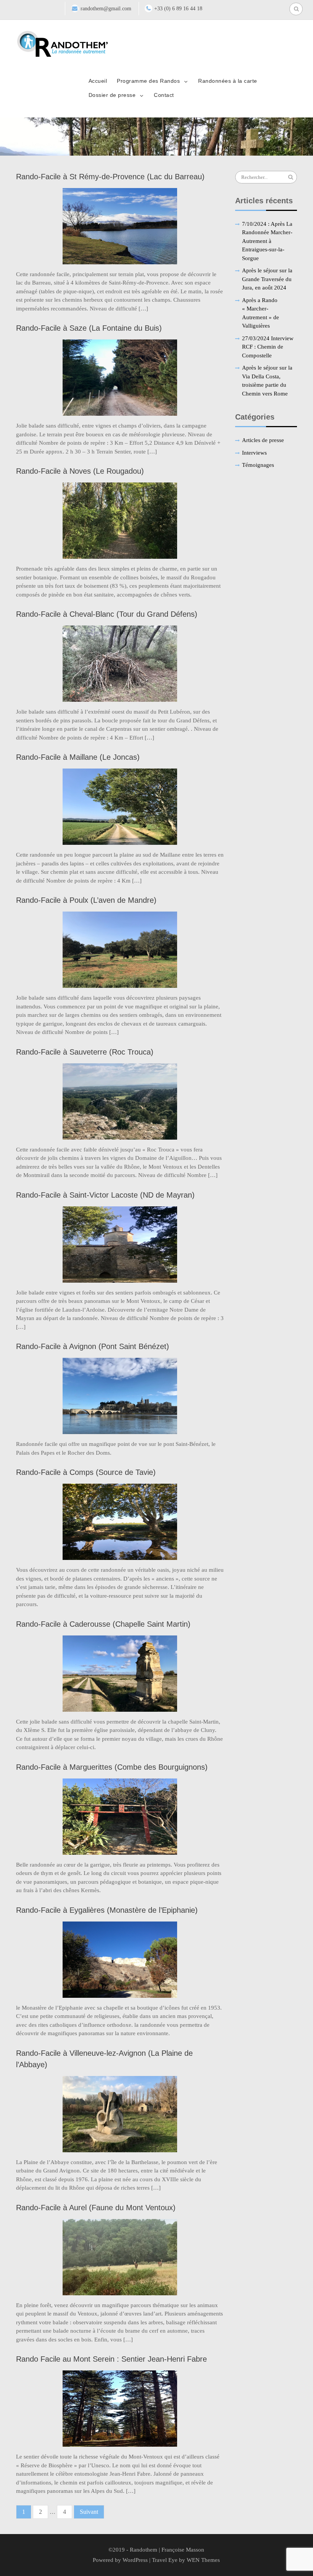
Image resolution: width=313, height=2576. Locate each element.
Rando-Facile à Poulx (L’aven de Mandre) (86, 900)
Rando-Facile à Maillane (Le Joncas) (78, 757)
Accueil (98, 81)
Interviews (254, 453)
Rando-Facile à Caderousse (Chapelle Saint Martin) (103, 1624)
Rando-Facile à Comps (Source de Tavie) (86, 1472)
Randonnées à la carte (228, 81)
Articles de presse (263, 440)
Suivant (89, 2512)
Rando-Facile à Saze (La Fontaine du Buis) (89, 328)
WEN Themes (203, 2560)
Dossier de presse (112, 95)
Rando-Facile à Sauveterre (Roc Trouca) (85, 1052)
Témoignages (258, 465)
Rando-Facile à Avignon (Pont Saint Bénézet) (93, 1346)
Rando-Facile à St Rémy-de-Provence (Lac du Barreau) (110, 177)
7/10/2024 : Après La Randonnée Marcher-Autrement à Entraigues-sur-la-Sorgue (267, 241)
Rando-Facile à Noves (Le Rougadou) (80, 471)
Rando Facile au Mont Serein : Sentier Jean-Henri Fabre (111, 2359)
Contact (164, 95)
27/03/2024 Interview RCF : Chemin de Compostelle (268, 347)
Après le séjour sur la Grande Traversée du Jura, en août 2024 (267, 279)
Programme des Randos (148, 81)
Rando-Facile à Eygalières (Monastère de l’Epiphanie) (107, 1910)
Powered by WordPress (120, 2560)
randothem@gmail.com (106, 9)
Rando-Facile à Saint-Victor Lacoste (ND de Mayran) (105, 1195)
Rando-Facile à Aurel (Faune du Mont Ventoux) (96, 2208)
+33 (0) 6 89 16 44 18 (178, 9)
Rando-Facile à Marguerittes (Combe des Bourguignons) (112, 1767)
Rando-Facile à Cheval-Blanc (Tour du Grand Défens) (107, 614)
